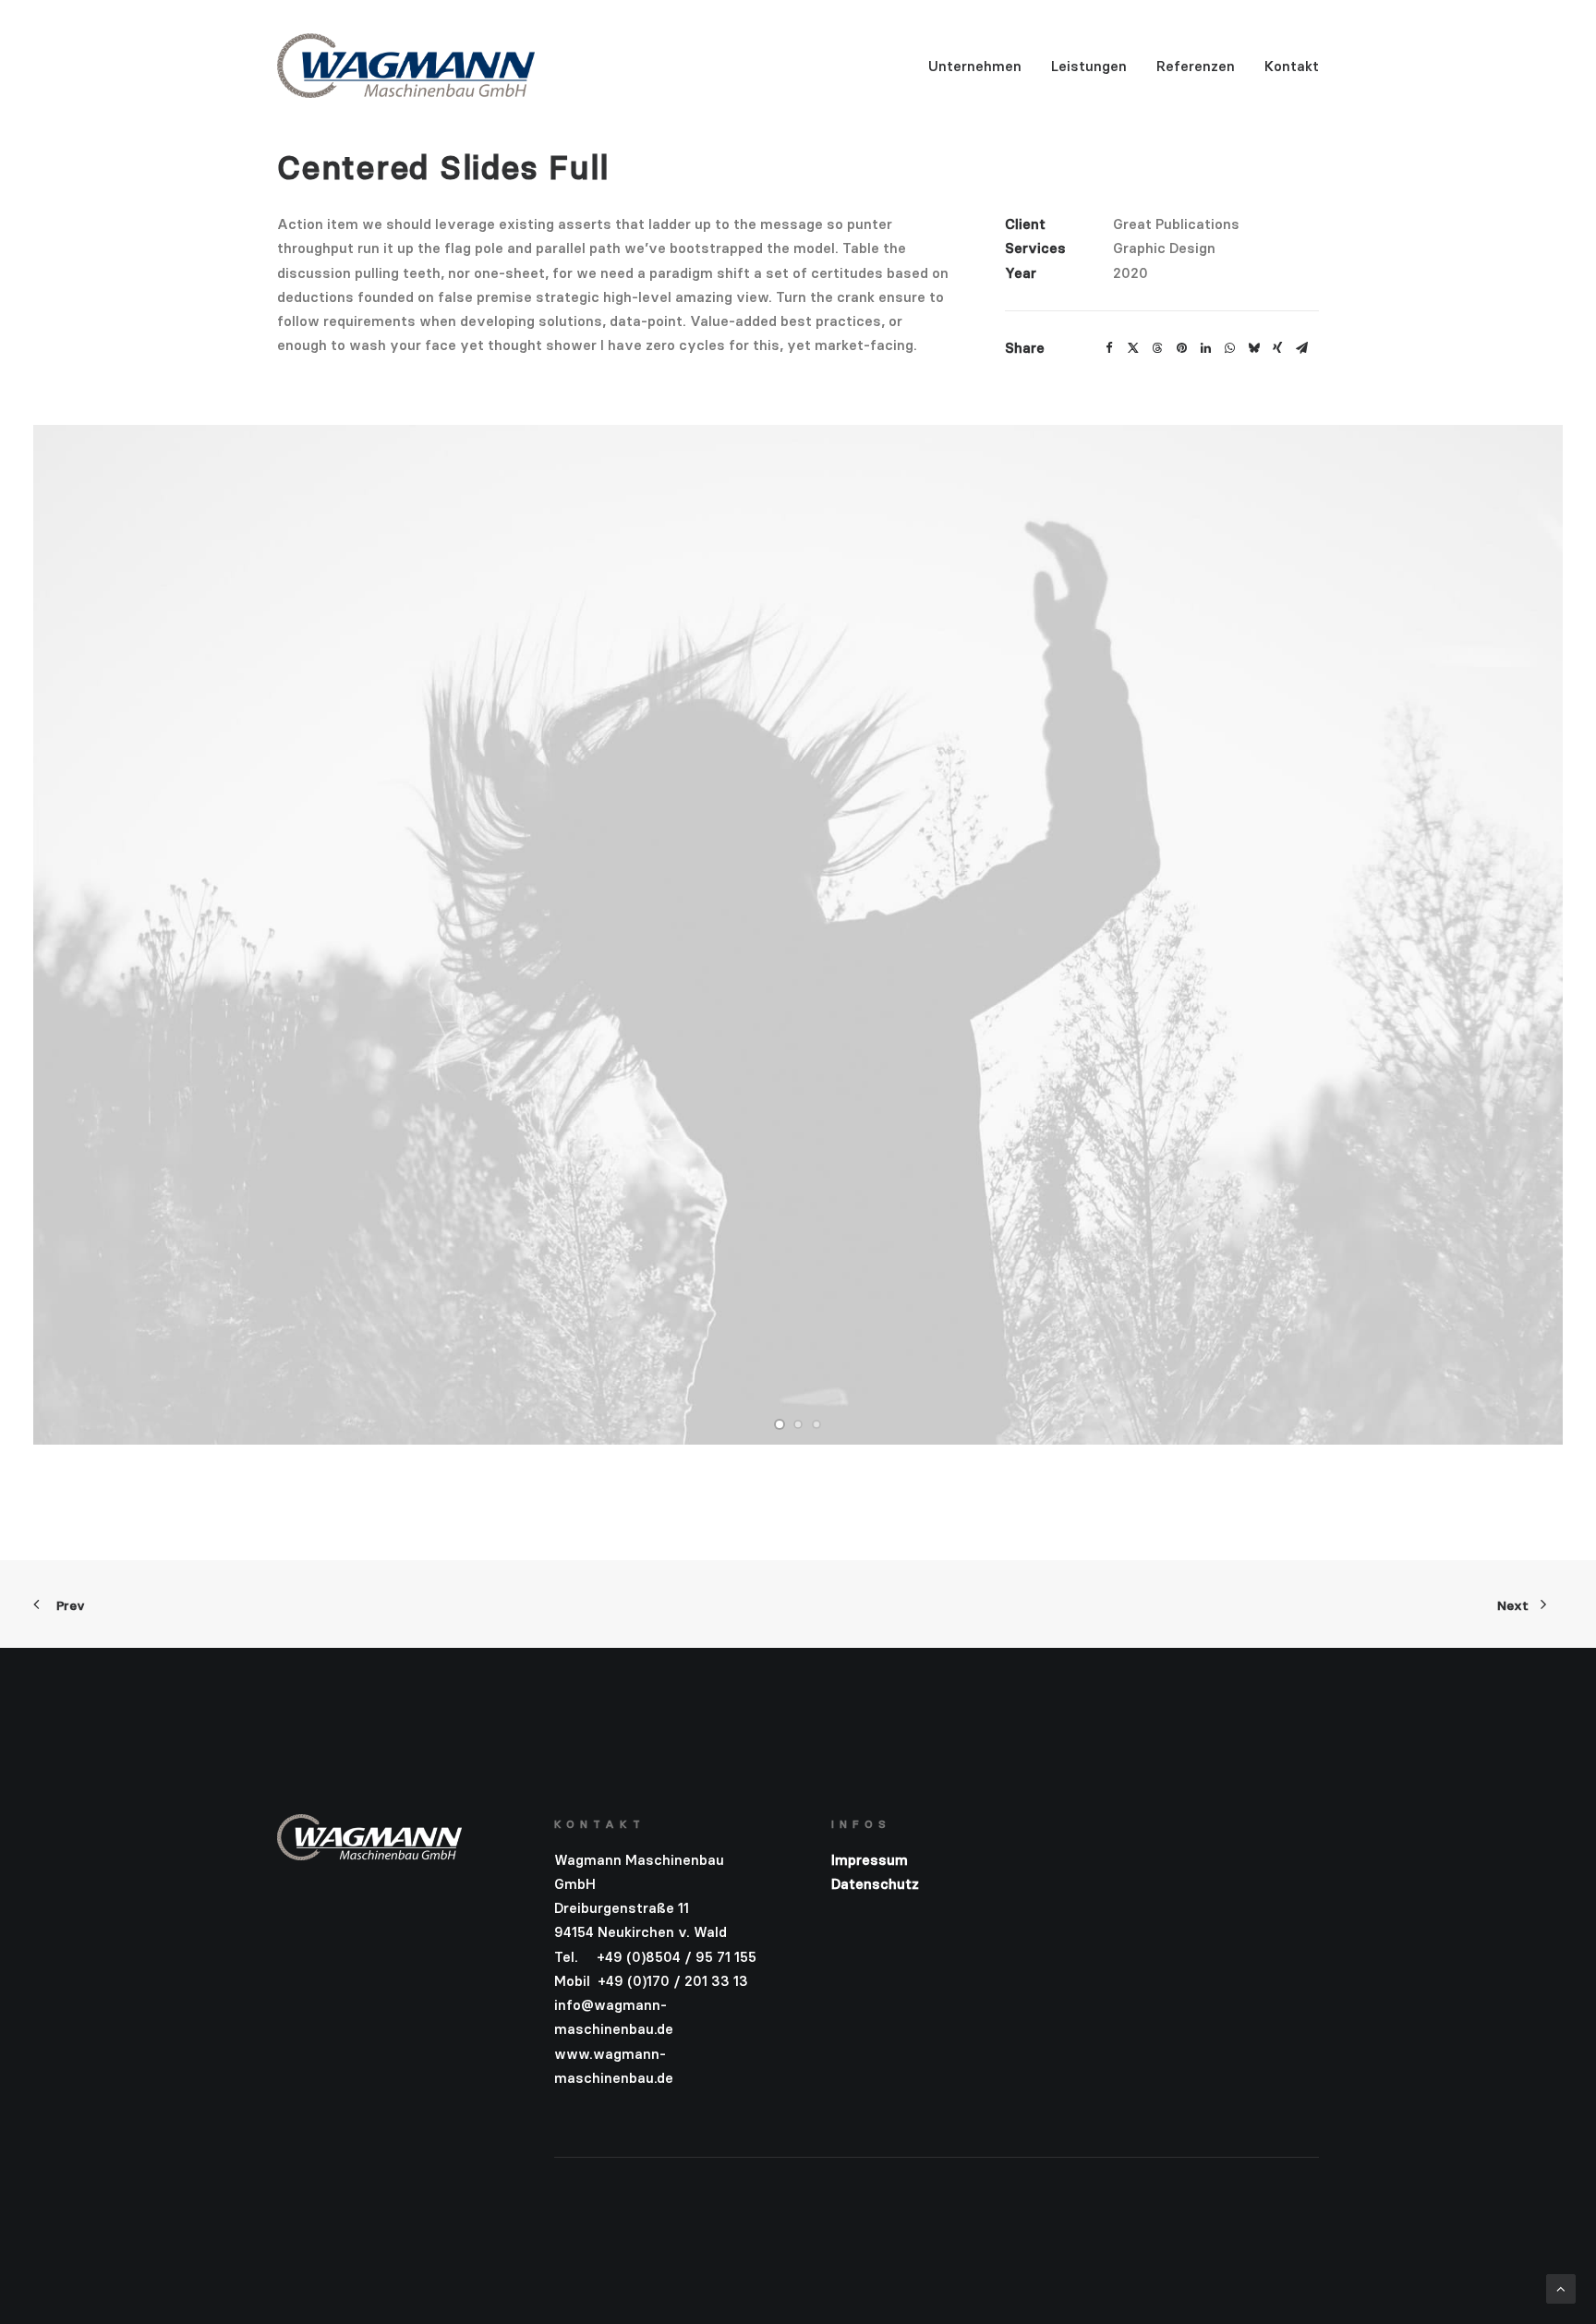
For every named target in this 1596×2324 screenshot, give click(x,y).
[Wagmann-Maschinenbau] (406, 66)
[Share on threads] (1157, 348)
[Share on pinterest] (1181, 348)
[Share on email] (1301, 348)
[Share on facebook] (1109, 348)
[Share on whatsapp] (1229, 348)
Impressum (870, 1860)
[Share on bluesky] (1253, 348)
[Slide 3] (816, 1424)
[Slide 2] (798, 1424)
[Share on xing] (1277, 348)
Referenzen (1196, 66)
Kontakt (1292, 66)
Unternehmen (975, 66)
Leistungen (1089, 66)
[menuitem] (981, 66)
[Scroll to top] (1561, 2288)
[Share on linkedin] (1205, 348)
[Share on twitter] (1133, 348)
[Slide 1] (780, 1424)
